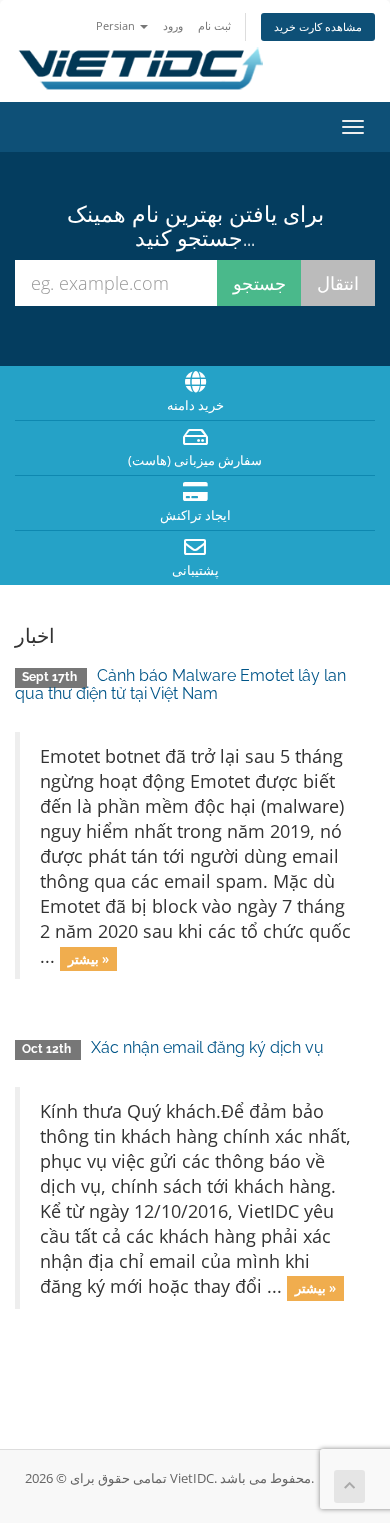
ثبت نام (214, 25)
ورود (173, 25)
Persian (117, 25)
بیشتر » (88, 958)
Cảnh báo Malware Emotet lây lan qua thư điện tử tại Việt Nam (180, 684)
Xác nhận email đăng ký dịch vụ (207, 1047)
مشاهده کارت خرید (318, 26)
